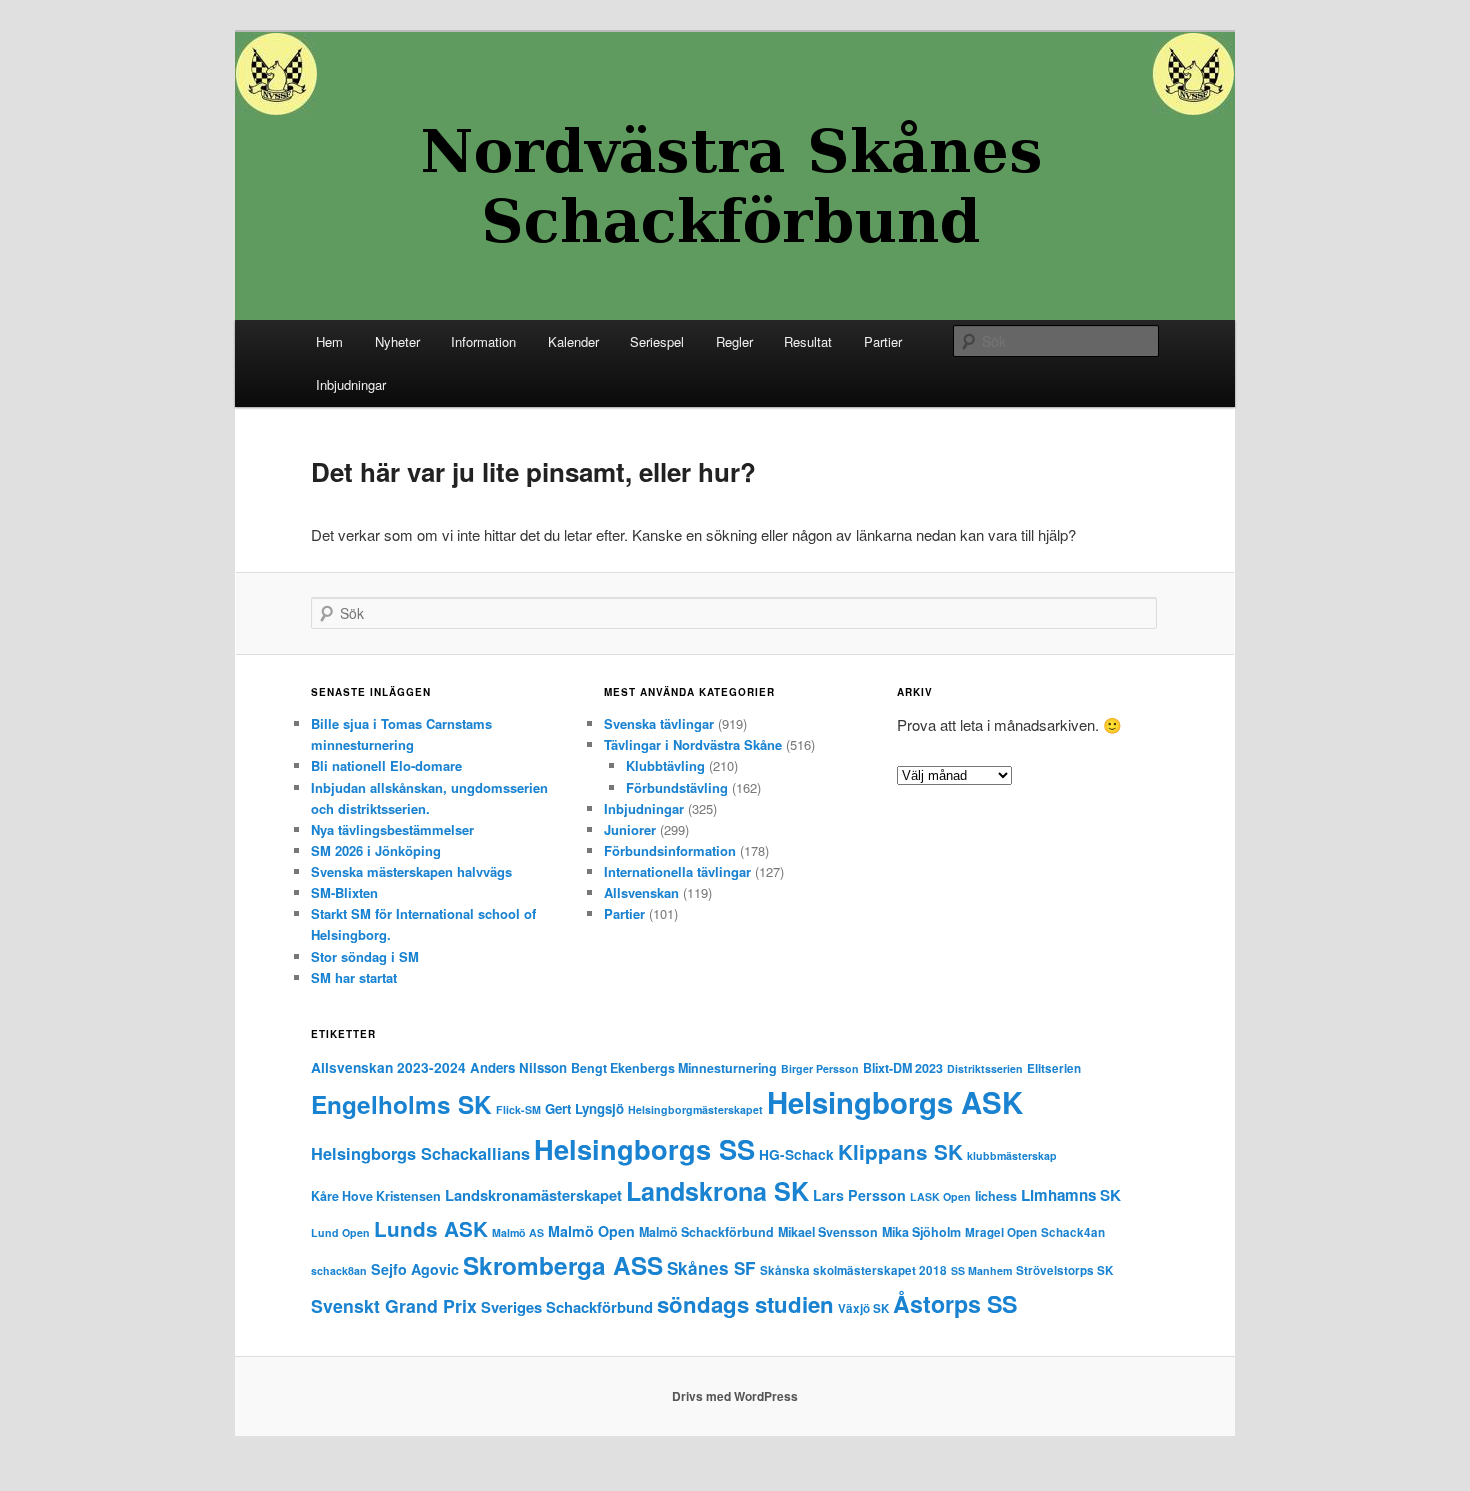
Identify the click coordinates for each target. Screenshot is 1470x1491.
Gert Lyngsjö (584, 1108)
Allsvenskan (641, 892)
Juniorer (630, 829)
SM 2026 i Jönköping (376, 850)
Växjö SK (863, 1308)
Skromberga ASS (563, 1265)
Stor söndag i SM (365, 956)
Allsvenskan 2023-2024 (388, 1067)
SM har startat (354, 977)
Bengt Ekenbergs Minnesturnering (674, 1068)
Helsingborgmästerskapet (695, 1109)
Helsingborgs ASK (895, 1102)
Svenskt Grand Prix (394, 1305)
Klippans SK (900, 1151)
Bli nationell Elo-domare (386, 765)
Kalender (573, 341)
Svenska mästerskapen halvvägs (411, 871)
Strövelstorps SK (1064, 1270)
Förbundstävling (677, 787)
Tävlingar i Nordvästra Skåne (693, 744)
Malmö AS (518, 1232)
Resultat (808, 341)
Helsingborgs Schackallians (420, 1153)
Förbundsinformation (670, 850)
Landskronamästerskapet (533, 1195)
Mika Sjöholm (921, 1232)
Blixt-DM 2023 (903, 1068)
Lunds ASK (431, 1228)
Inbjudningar (351, 384)
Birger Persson (820, 1068)
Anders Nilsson (518, 1067)
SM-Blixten (344, 892)
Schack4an (1073, 1232)
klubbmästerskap (1012, 1155)
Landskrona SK (717, 1191)
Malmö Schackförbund (706, 1232)
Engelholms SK (401, 1104)
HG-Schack (796, 1154)
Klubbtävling (665, 765)
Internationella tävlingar (677, 871)
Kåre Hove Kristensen (376, 1196)
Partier (883, 341)
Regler (734, 341)
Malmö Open (591, 1231)
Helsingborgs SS (644, 1148)
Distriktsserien (985, 1068)
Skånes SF (711, 1268)
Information (483, 341)
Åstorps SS (955, 1303)
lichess (996, 1196)
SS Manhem (981, 1270)
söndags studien (745, 1304)
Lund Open (340, 1232)
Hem (329, 341)
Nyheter (397, 341)
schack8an (339, 1270)
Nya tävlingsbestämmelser (392, 829)
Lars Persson (859, 1195)
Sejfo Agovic (415, 1269)
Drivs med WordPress (735, 1396)
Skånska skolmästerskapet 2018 (853, 1270)
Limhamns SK (1071, 1195)
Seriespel (657, 341)
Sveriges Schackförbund (567, 1307)
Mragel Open (1001, 1232)
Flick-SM (518, 1109)
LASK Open (940, 1196)
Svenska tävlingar (659, 723)
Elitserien (1054, 1068)
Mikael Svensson (828, 1232)
